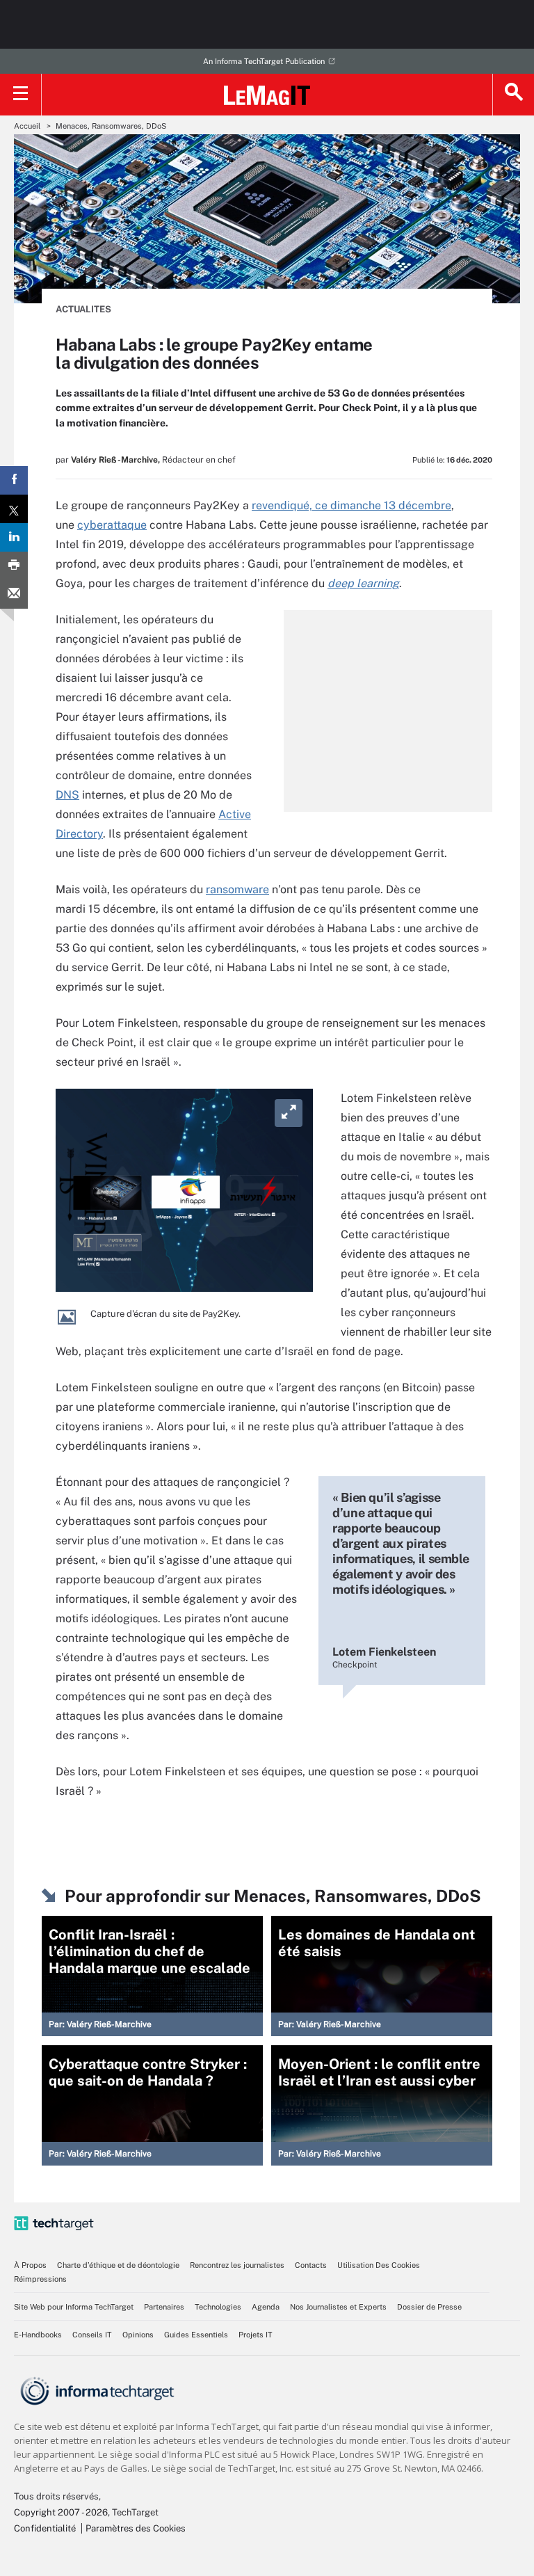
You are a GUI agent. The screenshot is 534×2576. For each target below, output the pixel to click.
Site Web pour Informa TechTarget (74, 2307)
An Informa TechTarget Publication (264, 61)
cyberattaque (112, 525)
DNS (67, 795)
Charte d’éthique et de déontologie (118, 2265)
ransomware (237, 889)
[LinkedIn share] (14, 537)
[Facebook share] (14, 480)
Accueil (27, 126)
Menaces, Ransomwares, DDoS (111, 126)
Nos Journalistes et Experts (338, 2307)
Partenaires (164, 2307)
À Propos (30, 2265)
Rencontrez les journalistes (237, 2265)
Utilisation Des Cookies (379, 2265)
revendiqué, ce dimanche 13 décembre (351, 505)
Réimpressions (40, 2279)
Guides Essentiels (196, 2335)
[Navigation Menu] (21, 95)
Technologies (218, 2307)
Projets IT (256, 2335)
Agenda (266, 2307)
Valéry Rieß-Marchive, (115, 460)
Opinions (138, 2335)
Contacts (311, 2265)
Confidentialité (45, 2528)
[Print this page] (14, 566)
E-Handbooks (38, 2335)
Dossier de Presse (429, 2307)
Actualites (83, 309)
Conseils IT (92, 2335)
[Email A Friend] (14, 594)
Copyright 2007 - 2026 (61, 2512)
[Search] (513, 95)
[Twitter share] (14, 509)
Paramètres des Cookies (136, 2528)
